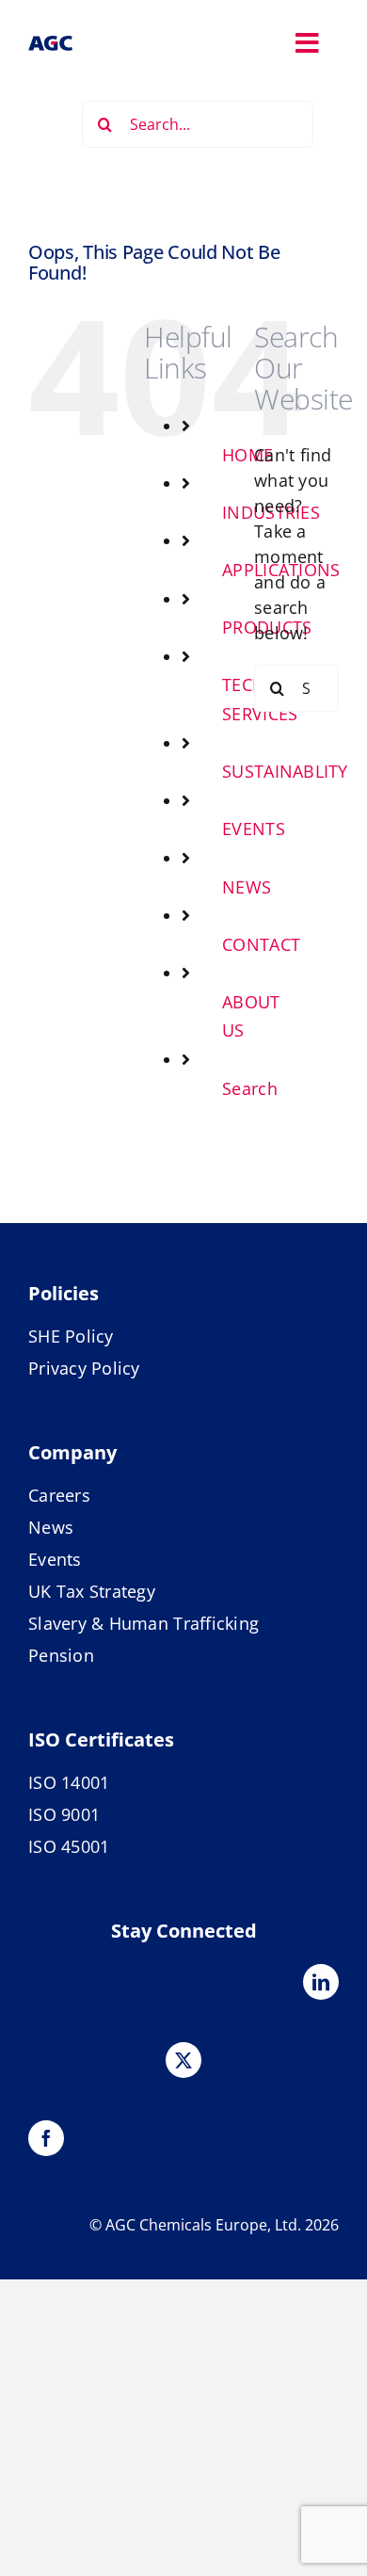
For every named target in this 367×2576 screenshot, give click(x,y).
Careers (59, 1495)
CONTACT (261, 944)
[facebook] (46, 2138)
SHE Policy (71, 1336)
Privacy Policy (84, 1368)
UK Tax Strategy (92, 1591)
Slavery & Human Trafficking (144, 1623)
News (51, 1527)
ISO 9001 (64, 1814)
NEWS (247, 887)
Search (250, 1088)
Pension (61, 1655)
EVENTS (254, 829)
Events (55, 1559)
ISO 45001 (69, 1846)
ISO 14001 (69, 1782)
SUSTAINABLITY (285, 771)
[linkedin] (321, 1982)
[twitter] (183, 2060)
